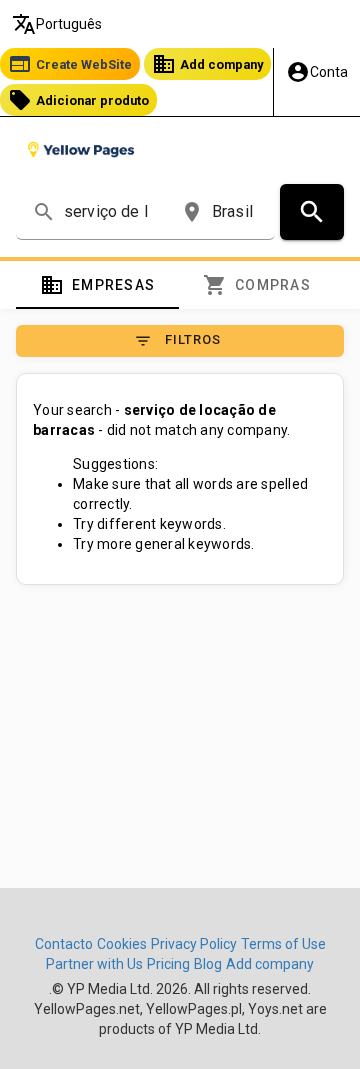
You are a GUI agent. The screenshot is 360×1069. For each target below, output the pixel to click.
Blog (208, 964)
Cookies (122, 944)
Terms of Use (283, 944)
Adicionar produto (78, 100)
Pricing (168, 964)
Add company (207, 64)
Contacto (64, 944)
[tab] (97, 285)
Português (57, 24)
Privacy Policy (194, 944)
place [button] (192, 212)
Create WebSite (70, 64)
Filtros (177, 341)
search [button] (44, 212)
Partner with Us (94, 964)
